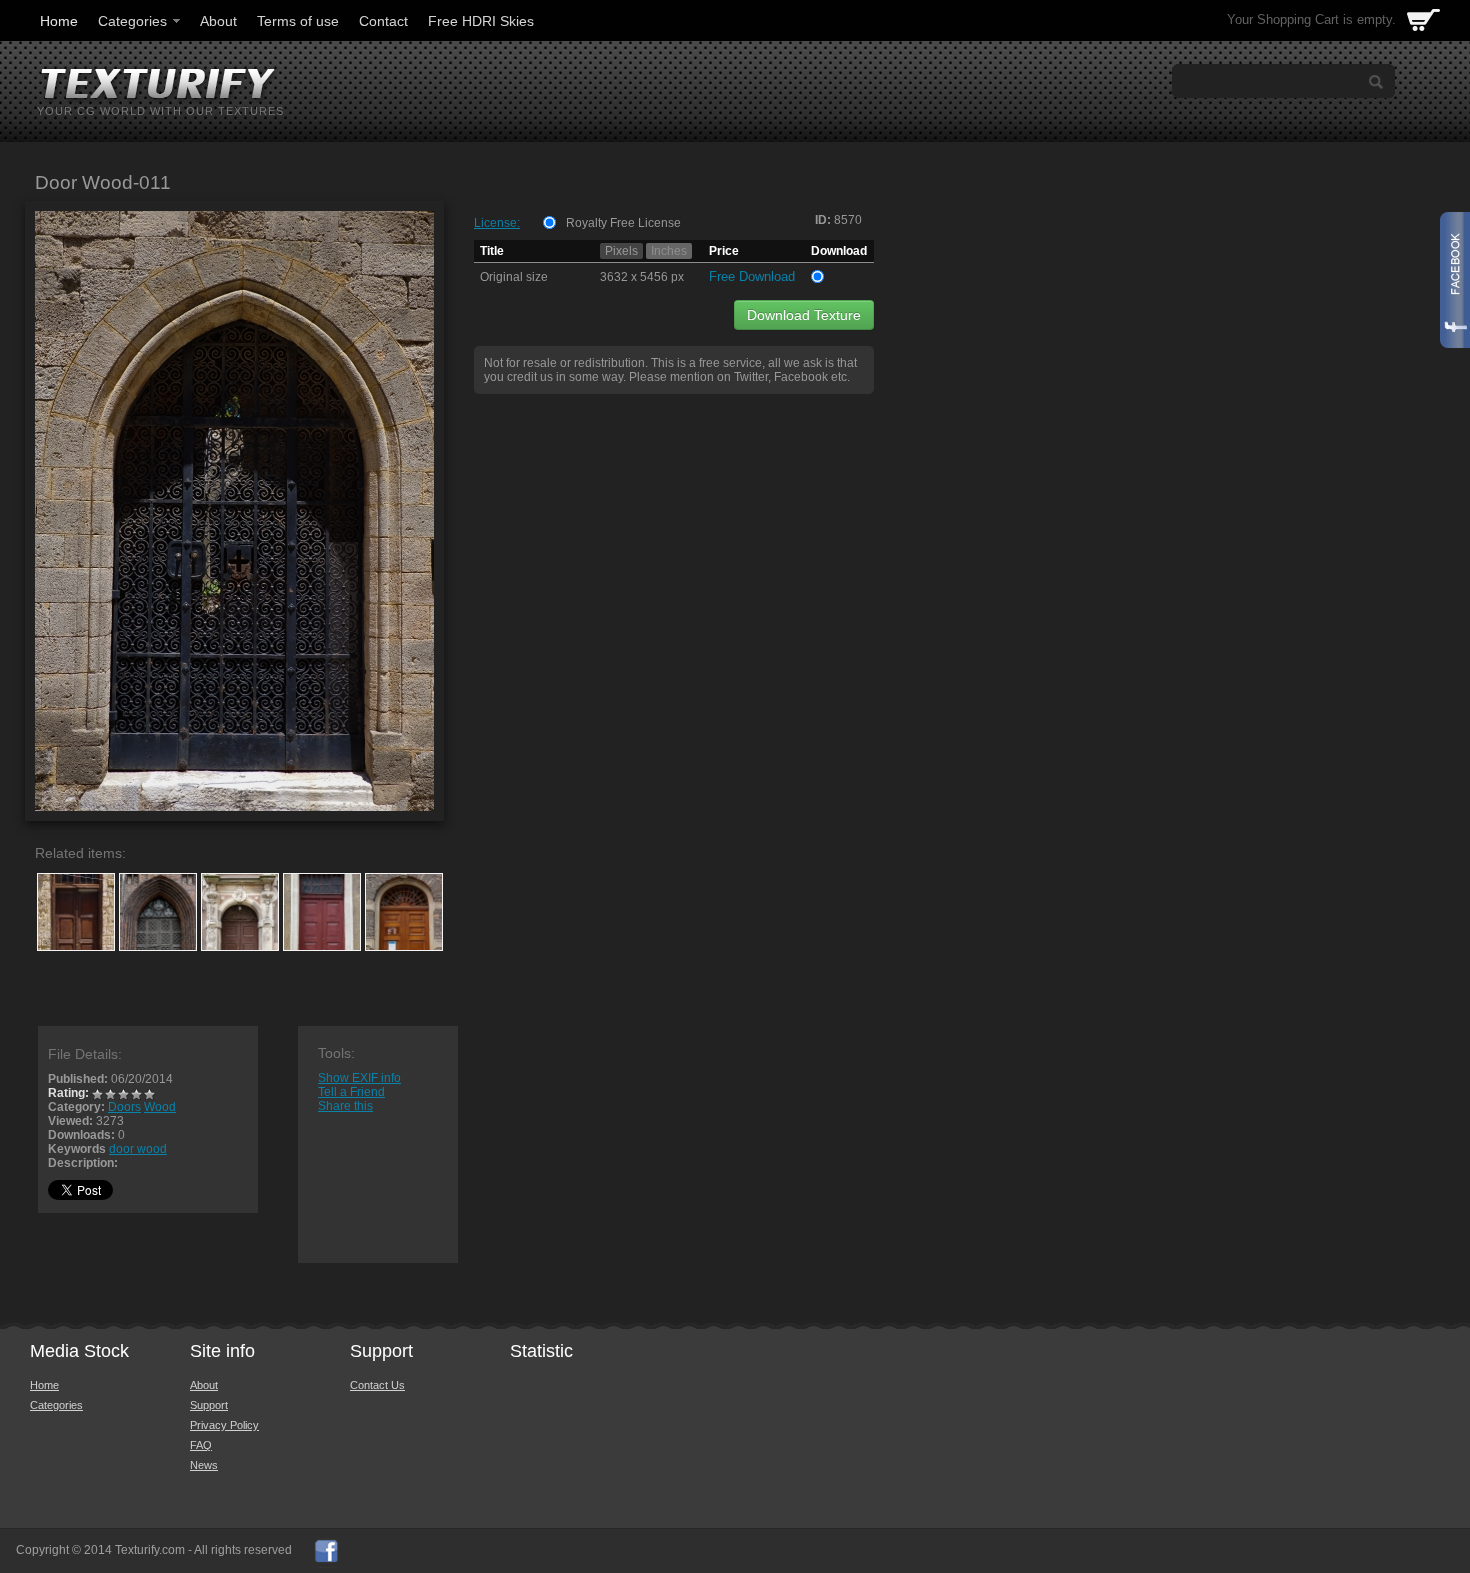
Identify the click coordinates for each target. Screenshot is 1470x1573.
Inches (669, 251)
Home (59, 21)
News (204, 1465)
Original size (514, 277)
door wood (138, 1149)
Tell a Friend (351, 1092)
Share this (345, 1106)
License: (497, 223)
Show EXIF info (359, 1078)
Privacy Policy (224, 1425)
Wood (160, 1107)
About (218, 21)
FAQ (201, 1445)
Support (209, 1405)
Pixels (621, 251)
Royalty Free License (623, 223)
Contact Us (377, 1385)
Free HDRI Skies (481, 21)
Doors (124, 1107)
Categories (132, 21)
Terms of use (298, 21)
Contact (383, 21)
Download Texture (804, 315)
